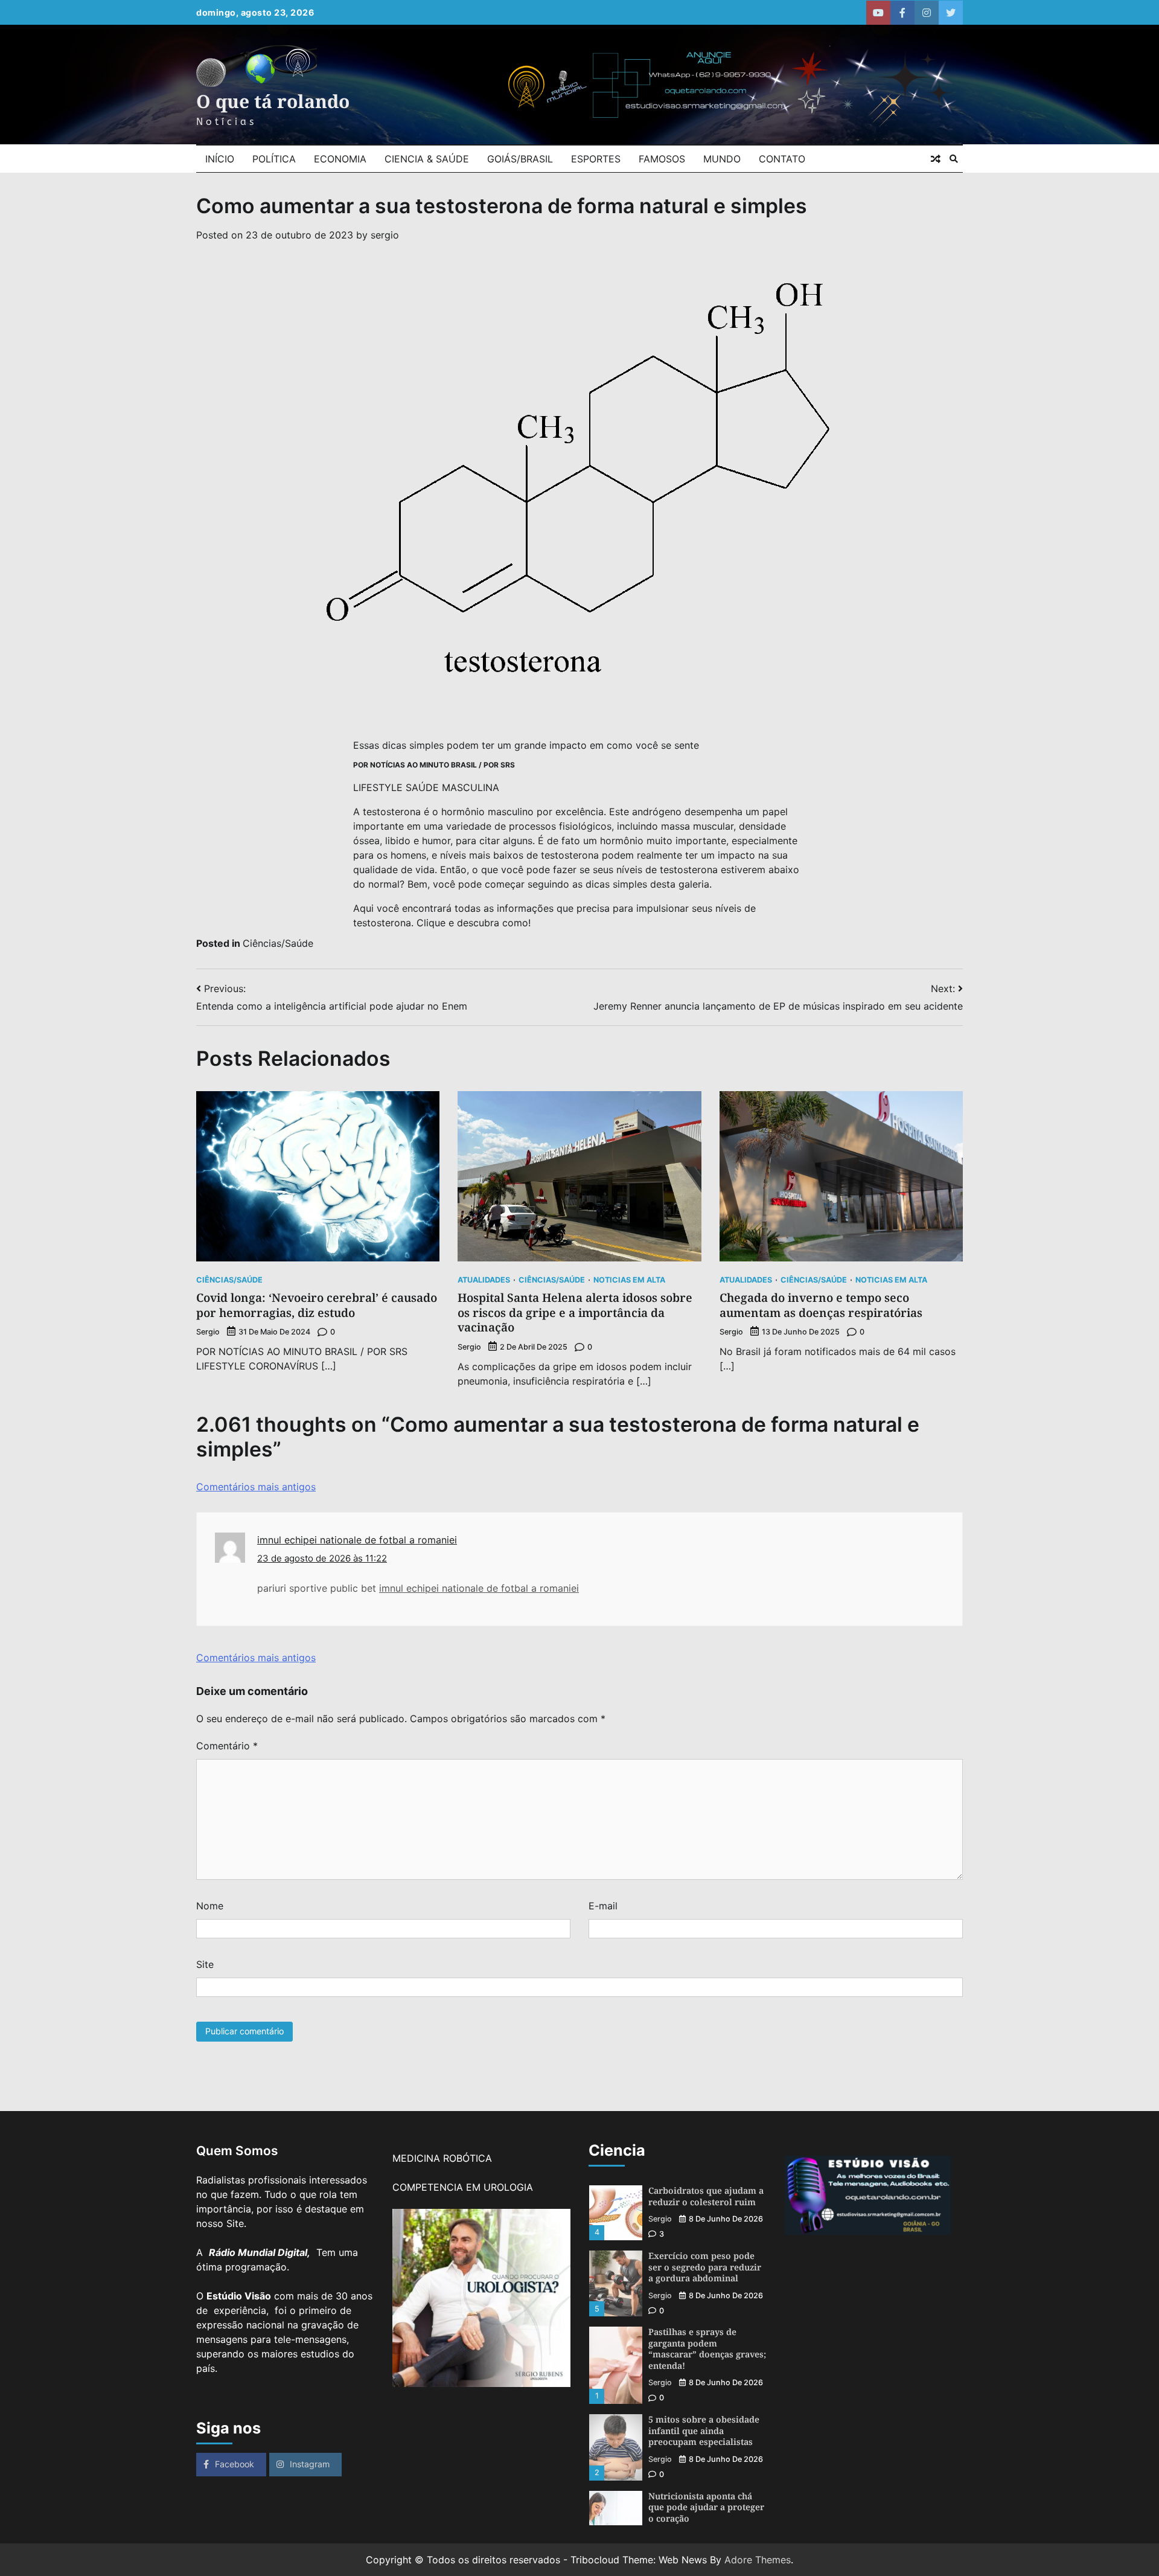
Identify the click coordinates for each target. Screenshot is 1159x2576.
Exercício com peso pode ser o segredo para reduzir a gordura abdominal (705, 2267)
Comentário (227, 1746)
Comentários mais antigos (256, 1487)
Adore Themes (758, 2560)
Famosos (662, 159)
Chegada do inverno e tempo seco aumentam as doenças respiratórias (821, 1305)
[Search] (954, 159)
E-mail (603, 1906)
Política (274, 159)
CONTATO (782, 159)
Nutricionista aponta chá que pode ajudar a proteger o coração (706, 2507)
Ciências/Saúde (278, 943)
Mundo (722, 159)
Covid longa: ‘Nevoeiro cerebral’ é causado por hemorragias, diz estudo (317, 1305)
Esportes (596, 159)
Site (205, 1964)
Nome (210, 1906)
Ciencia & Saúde (427, 159)
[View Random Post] (936, 159)
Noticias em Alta (629, 1280)
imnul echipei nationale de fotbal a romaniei (357, 1540)
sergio (385, 235)
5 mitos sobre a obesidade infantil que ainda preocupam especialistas (704, 2430)
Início (220, 159)
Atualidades (484, 1280)
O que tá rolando (273, 101)
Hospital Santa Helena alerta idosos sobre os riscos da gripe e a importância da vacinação (575, 1313)
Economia (340, 159)
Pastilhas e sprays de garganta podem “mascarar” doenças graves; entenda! (707, 2349)
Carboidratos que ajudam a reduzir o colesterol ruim (706, 2196)
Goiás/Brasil (520, 159)
